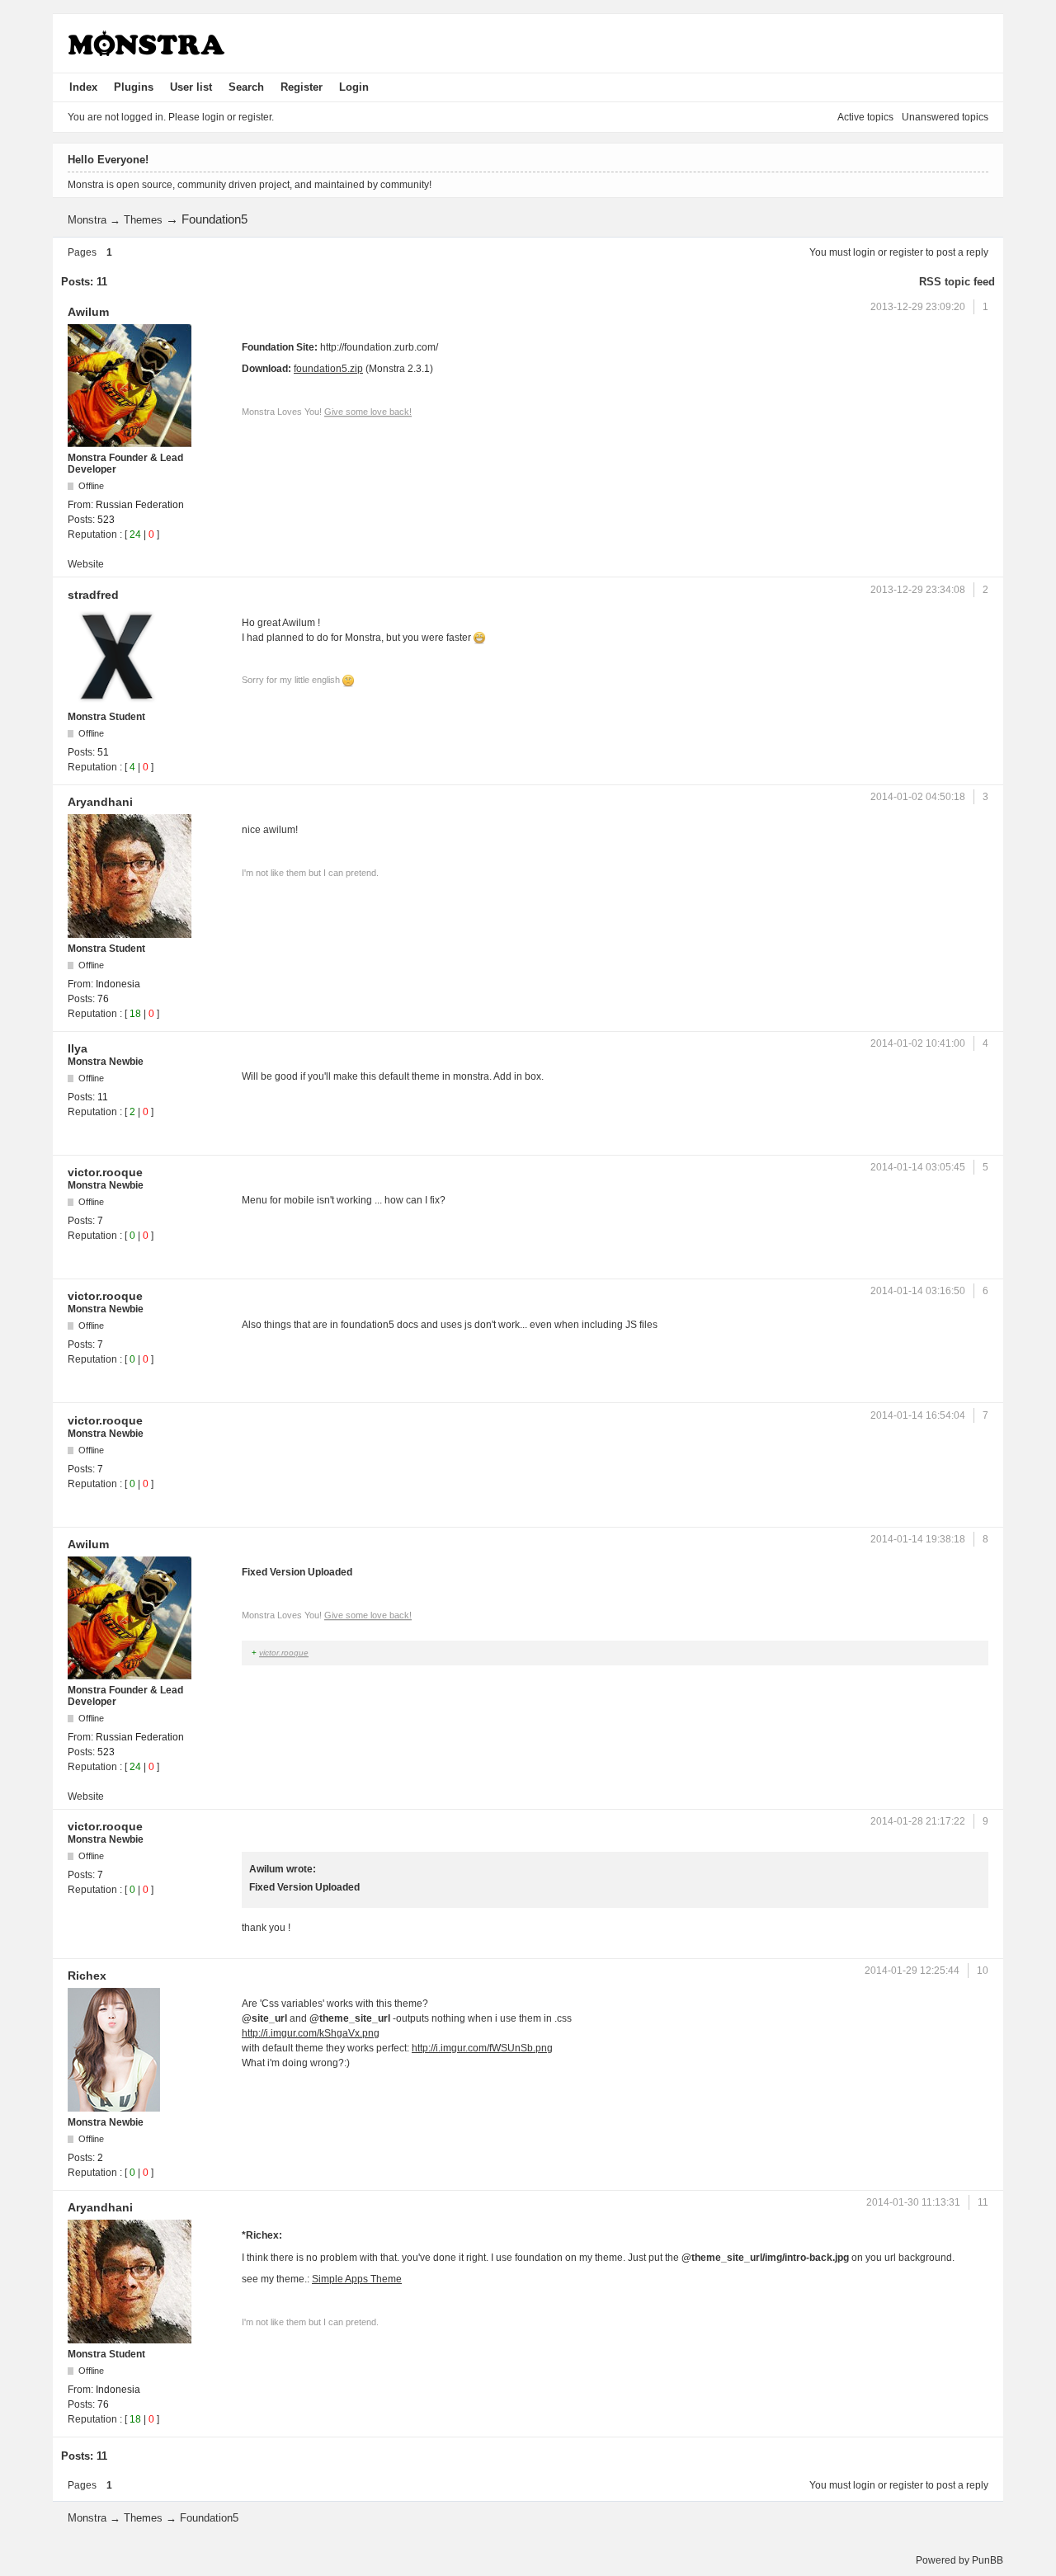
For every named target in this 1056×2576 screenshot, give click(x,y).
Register (302, 87)
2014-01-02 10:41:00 (918, 1043)
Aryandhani (100, 802)
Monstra (87, 220)
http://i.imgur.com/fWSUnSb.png (482, 2048)
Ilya (78, 1048)
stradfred (93, 595)
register (906, 252)
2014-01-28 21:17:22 (918, 1821)
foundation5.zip (328, 369)
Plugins (134, 87)
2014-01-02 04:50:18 (918, 797)
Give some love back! (368, 412)
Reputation (92, 535)
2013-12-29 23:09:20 (918, 307)
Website (86, 564)
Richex (87, 1976)
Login (354, 87)
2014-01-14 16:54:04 (918, 1415)
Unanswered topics (945, 117)
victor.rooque (105, 1172)
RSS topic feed (957, 282)
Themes (143, 220)
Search (246, 87)
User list (191, 87)
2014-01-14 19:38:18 (918, 1539)
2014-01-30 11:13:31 (913, 2202)
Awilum (88, 312)
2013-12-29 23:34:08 (918, 590)
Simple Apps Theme (357, 2279)
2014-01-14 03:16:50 (918, 1291)
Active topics (865, 117)
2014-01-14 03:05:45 (918, 1167)
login (864, 252)
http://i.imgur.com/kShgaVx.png (311, 2033)
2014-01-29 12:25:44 (912, 1971)
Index (83, 87)
